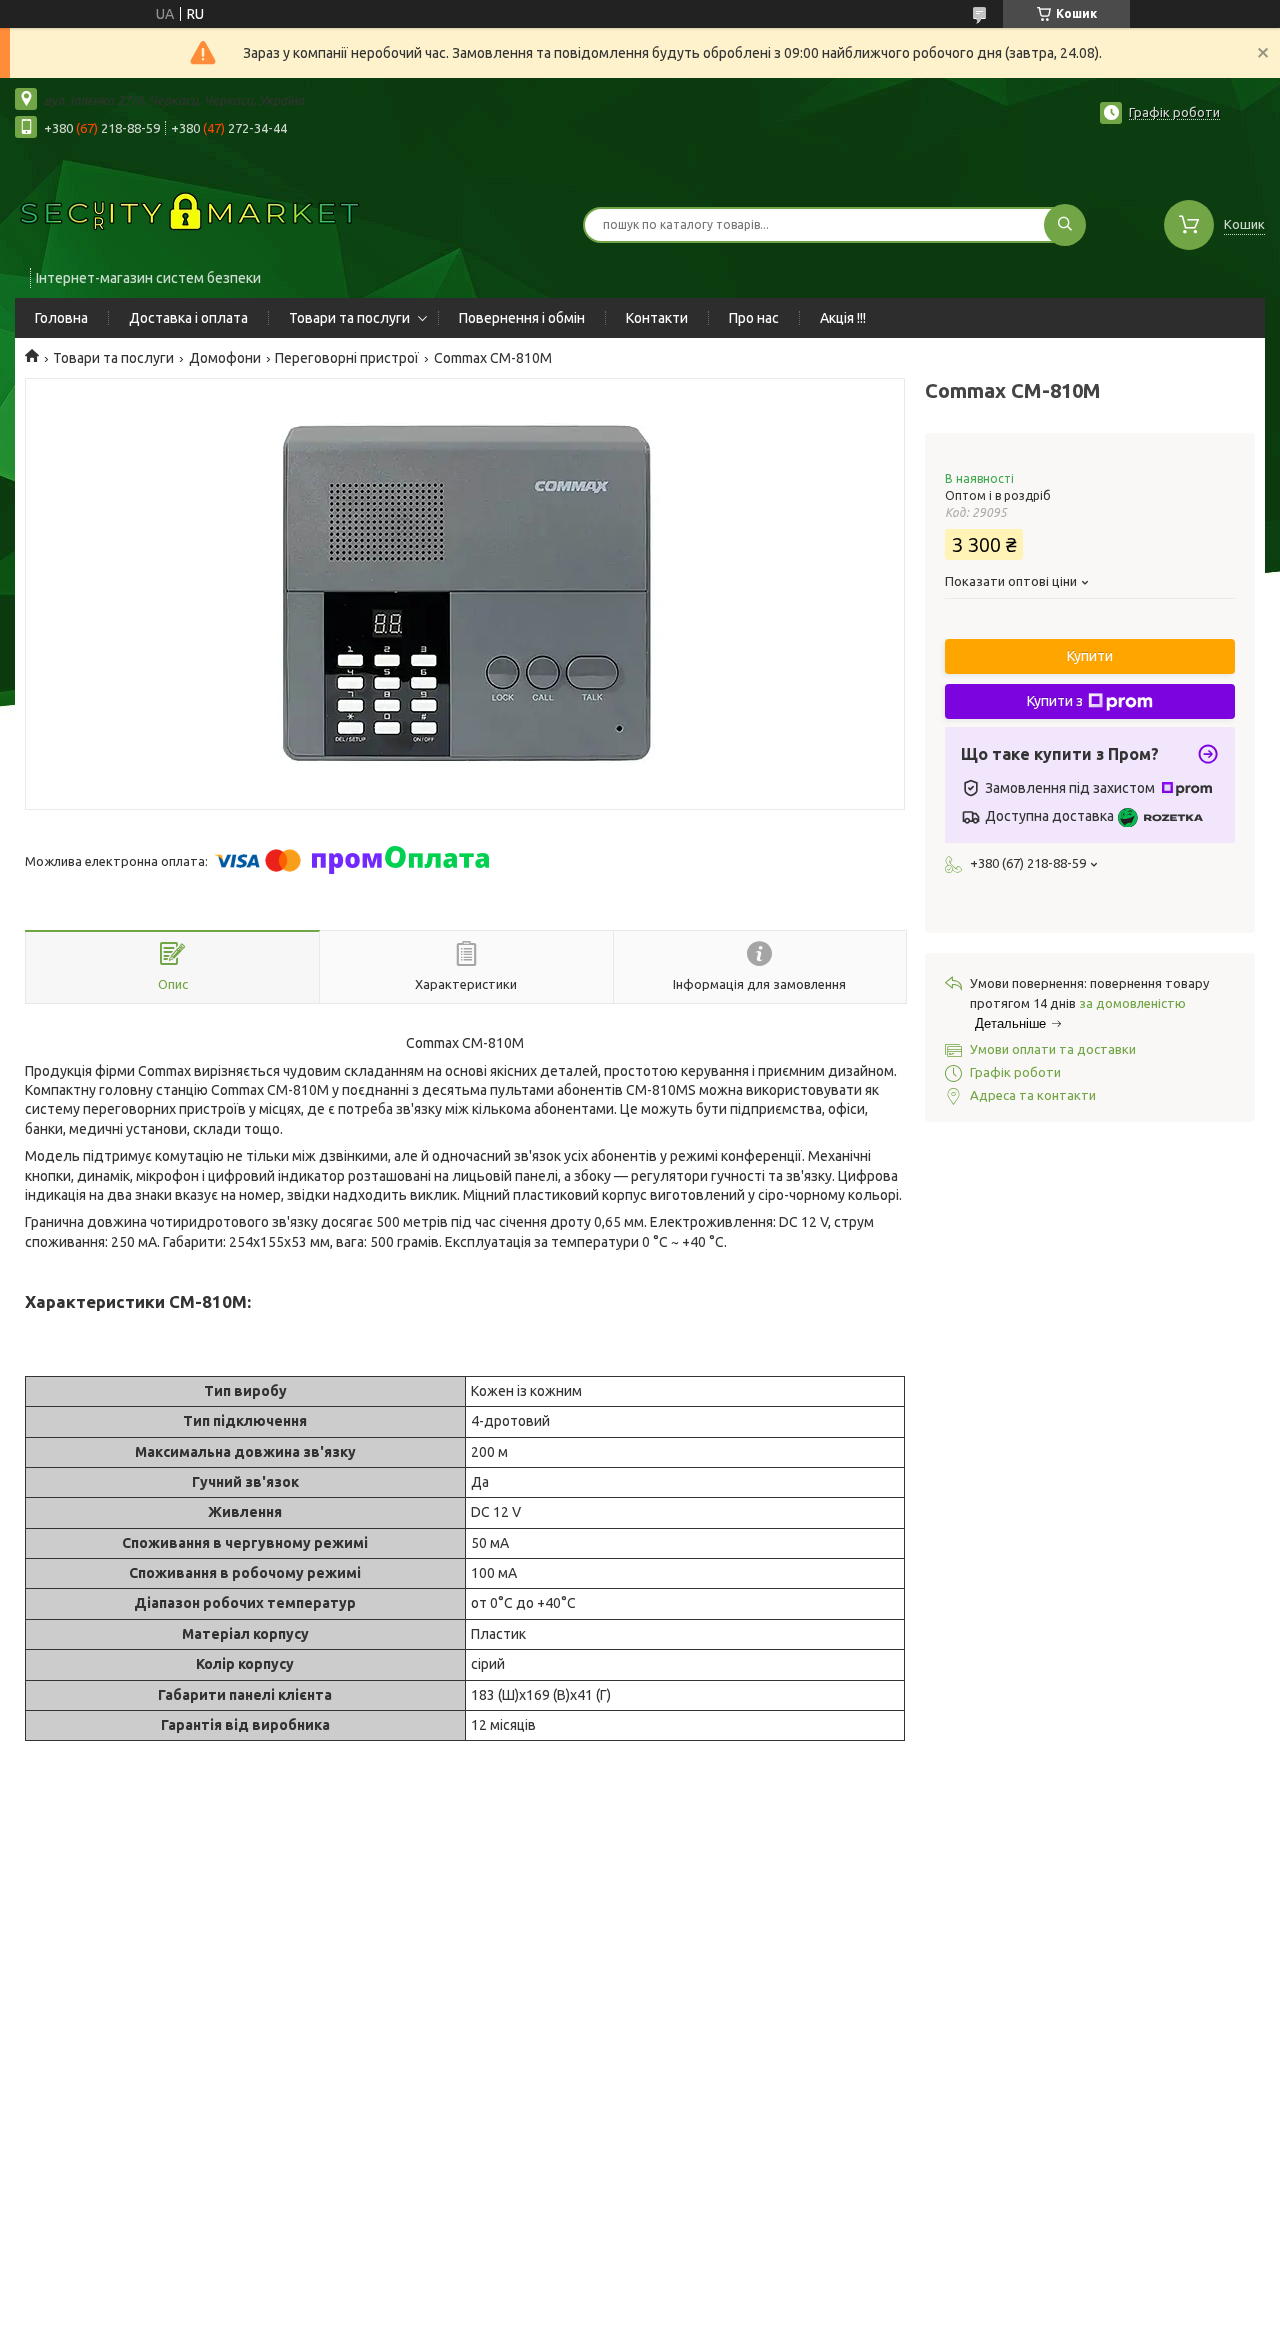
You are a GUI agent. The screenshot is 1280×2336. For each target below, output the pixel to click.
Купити (1090, 656)
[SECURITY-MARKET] (190, 212)
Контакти (657, 318)
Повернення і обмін (522, 318)
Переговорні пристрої (347, 358)
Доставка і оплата (188, 318)
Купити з (1055, 701)
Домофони (225, 358)
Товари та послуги (349, 318)
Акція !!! (843, 318)
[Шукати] (1065, 225)
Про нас (754, 318)
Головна (61, 318)
